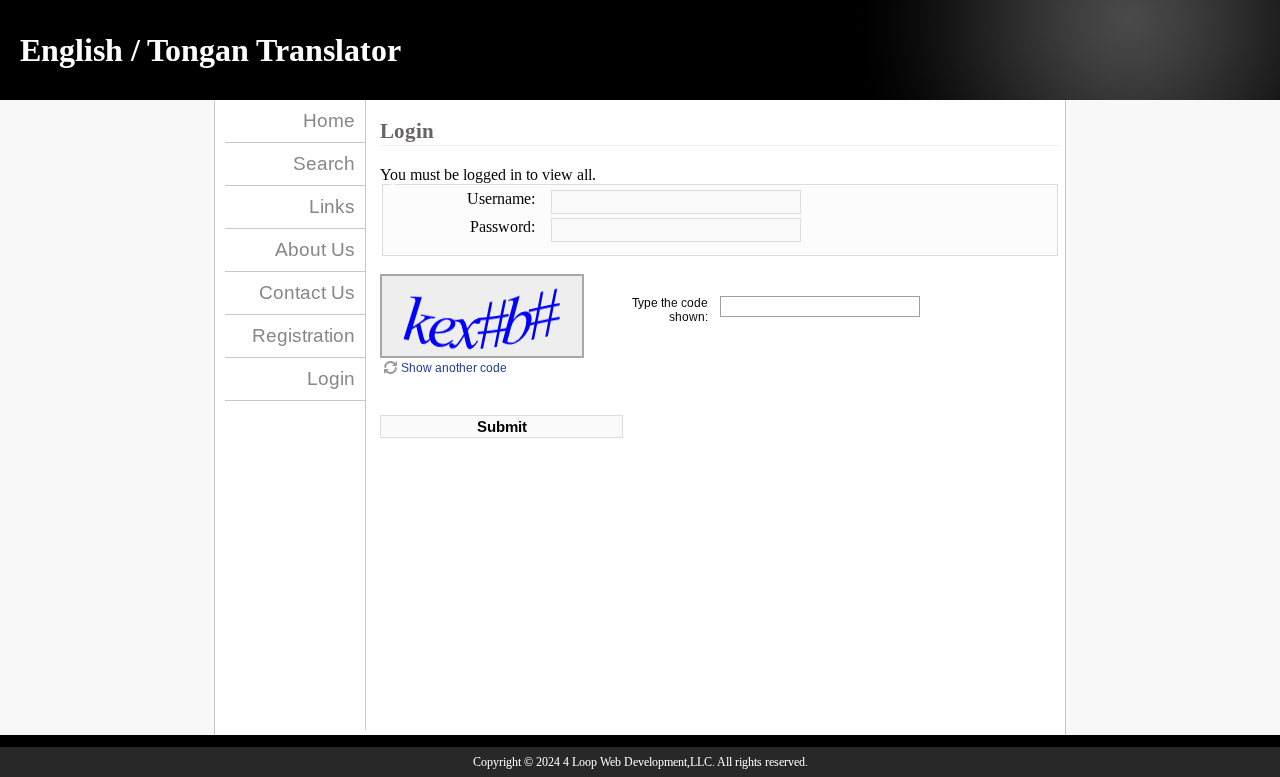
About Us (315, 249)
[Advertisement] (540, 524)
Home (329, 120)
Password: (502, 226)
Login (331, 378)
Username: (501, 198)
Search (324, 163)
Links (332, 206)
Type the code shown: (670, 310)
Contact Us (307, 292)
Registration (303, 335)
